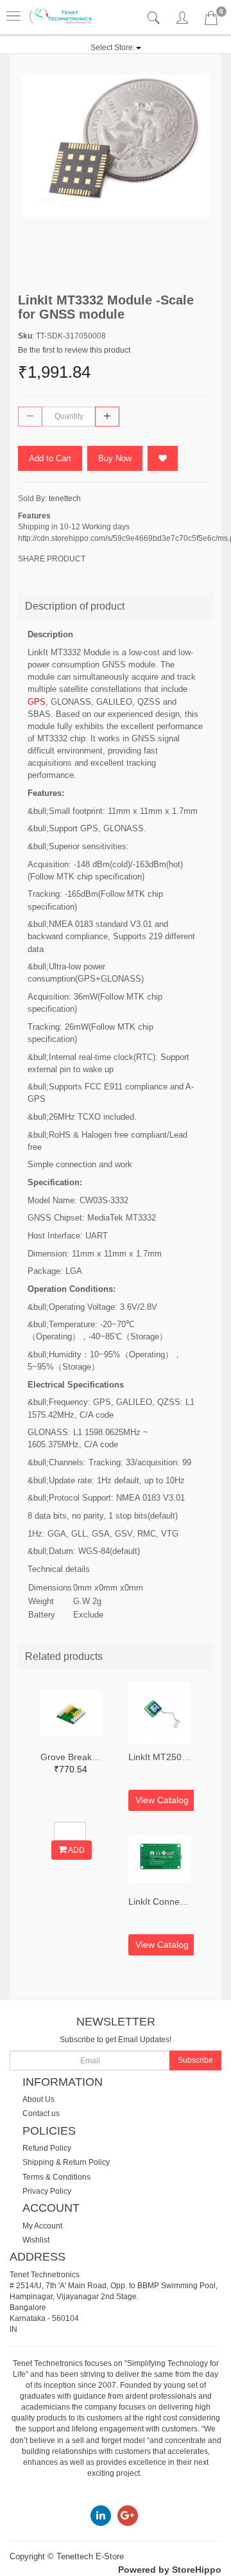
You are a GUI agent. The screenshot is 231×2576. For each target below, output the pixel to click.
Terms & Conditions (56, 2177)
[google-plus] (128, 2515)
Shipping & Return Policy (66, 2162)
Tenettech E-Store (90, 2556)
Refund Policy (47, 2148)
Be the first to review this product (74, 350)
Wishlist (36, 2240)
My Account (42, 2226)
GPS (37, 702)
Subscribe (195, 2060)
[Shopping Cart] (211, 21)
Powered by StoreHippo (170, 2570)
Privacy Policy (47, 2191)
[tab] (155, 18)
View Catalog (162, 1800)
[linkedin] (101, 2515)
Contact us (41, 2113)
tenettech (65, 498)
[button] (116, 48)
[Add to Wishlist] (163, 458)
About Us (38, 2099)
